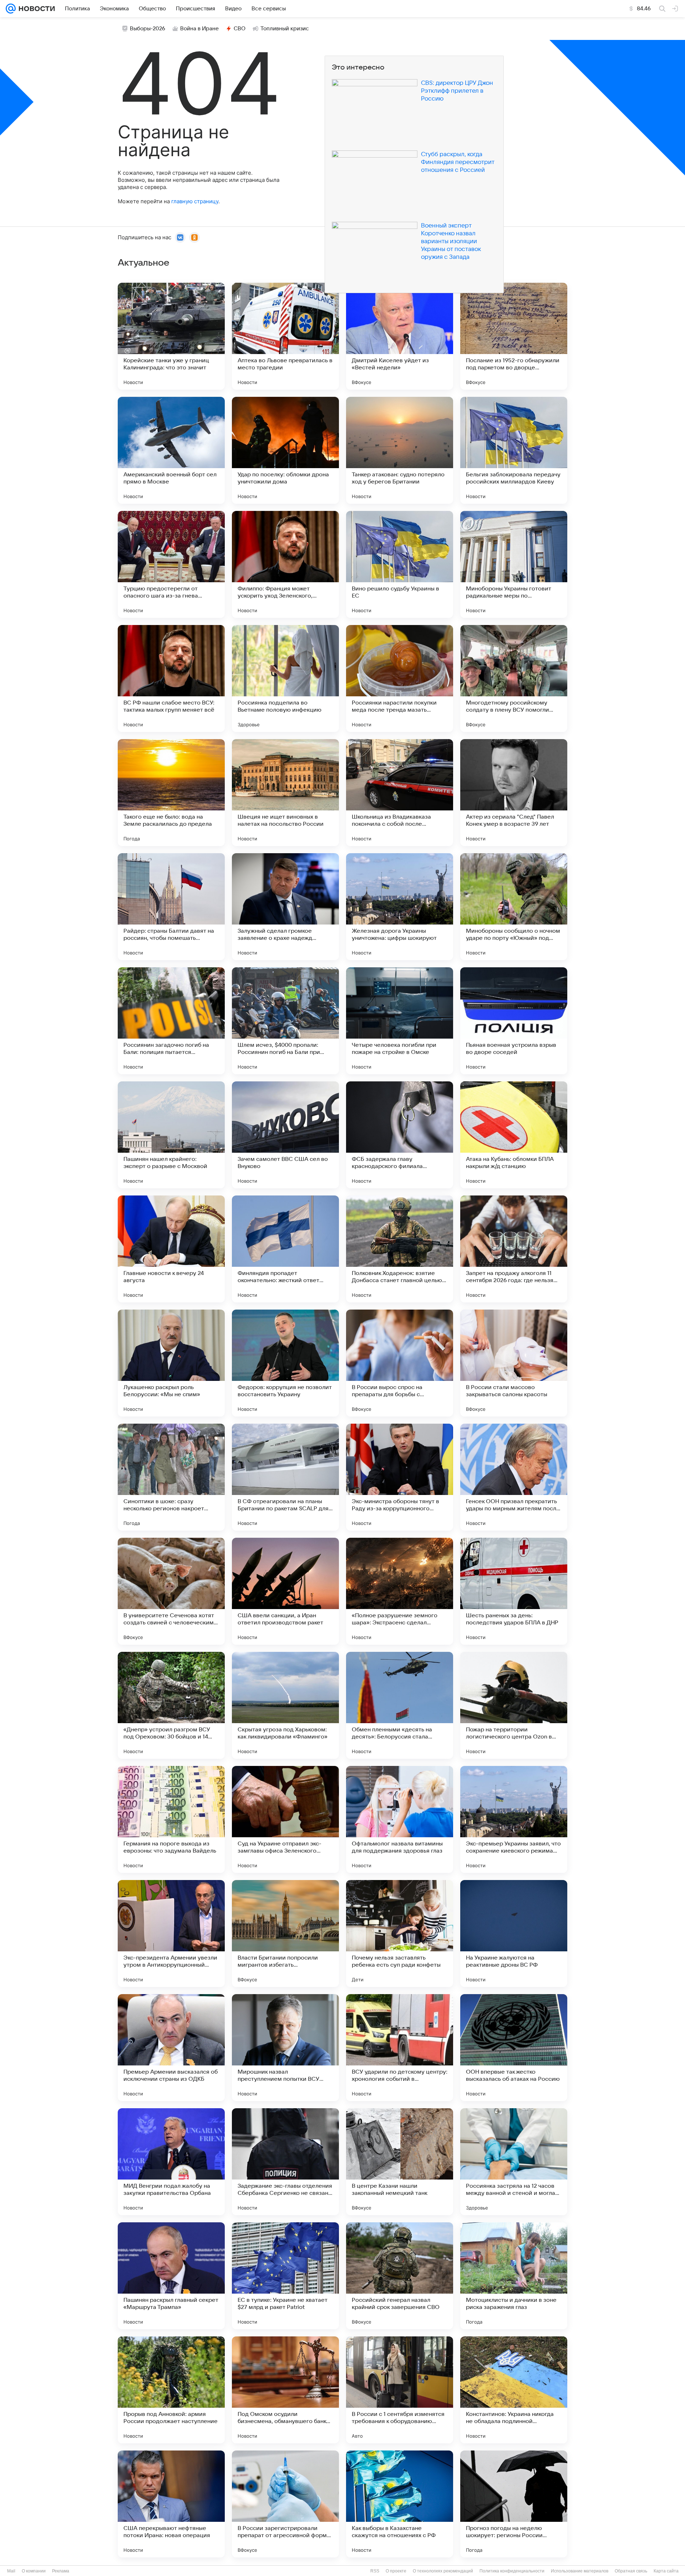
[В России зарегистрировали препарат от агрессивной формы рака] (285, 2504)
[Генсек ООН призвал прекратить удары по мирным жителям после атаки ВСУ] (514, 1477)
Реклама (61, 2571)
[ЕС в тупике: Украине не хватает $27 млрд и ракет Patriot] (285, 2276)
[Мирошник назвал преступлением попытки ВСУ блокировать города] (285, 2048)
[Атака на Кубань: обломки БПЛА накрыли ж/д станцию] (514, 1135)
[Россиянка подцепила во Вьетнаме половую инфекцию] (285, 678)
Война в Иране (199, 29)
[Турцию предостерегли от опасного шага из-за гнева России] (171, 564)
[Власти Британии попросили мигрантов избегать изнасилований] (285, 1934)
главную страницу (195, 201)
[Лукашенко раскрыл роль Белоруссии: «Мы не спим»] (171, 1363)
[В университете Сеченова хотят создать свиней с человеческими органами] (171, 1591)
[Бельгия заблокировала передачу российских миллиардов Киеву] (514, 450)
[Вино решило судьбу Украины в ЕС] (400, 564)
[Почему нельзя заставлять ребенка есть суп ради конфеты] (400, 1934)
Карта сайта (666, 2571)
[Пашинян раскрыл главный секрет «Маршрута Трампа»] (171, 2276)
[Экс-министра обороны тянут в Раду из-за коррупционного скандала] (400, 1477)
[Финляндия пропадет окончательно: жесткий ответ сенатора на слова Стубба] (285, 1249)
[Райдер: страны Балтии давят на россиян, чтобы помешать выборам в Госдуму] (171, 907)
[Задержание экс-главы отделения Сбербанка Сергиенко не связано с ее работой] (285, 2162)
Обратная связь (631, 2571)
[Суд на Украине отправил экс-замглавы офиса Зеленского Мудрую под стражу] (285, 1819)
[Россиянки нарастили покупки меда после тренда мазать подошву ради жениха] (400, 678)
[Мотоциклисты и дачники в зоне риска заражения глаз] (514, 2276)
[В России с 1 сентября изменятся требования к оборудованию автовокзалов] (400, 2390)
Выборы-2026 (148, 29)
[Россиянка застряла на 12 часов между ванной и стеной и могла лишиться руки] (514, 2162)
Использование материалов (580, 2571)
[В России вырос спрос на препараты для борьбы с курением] (400, 1363)
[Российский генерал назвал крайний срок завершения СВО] (400, 2276)
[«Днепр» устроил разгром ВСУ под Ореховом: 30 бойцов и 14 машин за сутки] (171, 1705)
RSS (375, 2571)
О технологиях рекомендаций (443, 2571)
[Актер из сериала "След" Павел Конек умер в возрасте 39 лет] (514, 793)
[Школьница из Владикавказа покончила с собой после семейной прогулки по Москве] (400, 793)
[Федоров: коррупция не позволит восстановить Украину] (285, 1363)
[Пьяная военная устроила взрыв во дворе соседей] (514, 1021)
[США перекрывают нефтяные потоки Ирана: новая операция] (171, 2504)
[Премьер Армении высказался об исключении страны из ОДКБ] (171, 2048)
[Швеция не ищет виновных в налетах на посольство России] (285, 793)
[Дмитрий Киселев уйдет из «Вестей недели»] (400, 336)
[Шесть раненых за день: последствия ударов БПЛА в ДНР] (514, 1591)
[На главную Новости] (35, 9)
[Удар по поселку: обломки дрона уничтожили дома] (285, 450)
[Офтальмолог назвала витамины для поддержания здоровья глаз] (400, 1819)
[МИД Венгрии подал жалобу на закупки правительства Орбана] (171, 2162)
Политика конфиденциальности (512, 2571)
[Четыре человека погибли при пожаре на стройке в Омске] (400, 1021)
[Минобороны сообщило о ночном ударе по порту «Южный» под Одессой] (514, 907)
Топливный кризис (285, 29)
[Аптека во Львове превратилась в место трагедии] (285, 336)
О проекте (396, 2571)
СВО (240, 29)
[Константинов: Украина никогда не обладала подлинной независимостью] (514, 2390)
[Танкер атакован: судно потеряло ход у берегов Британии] (400, 450)
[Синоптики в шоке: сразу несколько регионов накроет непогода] (171, 1477)
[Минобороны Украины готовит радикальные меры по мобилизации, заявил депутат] (514, 564)
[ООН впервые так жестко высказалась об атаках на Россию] (514, 2048)
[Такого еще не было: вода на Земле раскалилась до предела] (171, 793)
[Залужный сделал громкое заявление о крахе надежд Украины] (285, 907)
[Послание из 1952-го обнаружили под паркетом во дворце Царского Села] (514, 336)
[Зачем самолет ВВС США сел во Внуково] (285, 1135)
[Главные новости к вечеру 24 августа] (171, 1249)
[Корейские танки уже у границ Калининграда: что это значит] (171, 336)
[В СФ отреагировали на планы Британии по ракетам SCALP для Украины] (285, 1477)
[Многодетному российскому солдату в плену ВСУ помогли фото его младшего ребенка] (514, 678)
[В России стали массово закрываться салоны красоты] (514, 1363)
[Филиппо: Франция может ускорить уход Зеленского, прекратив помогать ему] (285, 564)
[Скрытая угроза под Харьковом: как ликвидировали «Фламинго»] (285, 1705)
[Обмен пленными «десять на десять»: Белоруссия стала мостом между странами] (400, 1705)
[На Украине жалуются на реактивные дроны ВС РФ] (514, 1934)
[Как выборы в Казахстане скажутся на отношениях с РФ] (400, 2504)
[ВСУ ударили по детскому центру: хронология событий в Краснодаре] (400, 2048)
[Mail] (11, 9)
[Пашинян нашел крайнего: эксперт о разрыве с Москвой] (171, 1135)
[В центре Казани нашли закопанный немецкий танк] (400, 2162)
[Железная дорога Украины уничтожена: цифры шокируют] (400, 907)
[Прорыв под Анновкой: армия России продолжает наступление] (171, 2390)
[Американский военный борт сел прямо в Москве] (171, 450)
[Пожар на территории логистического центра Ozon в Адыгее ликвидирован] (514, 1705)
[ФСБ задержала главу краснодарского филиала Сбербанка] (400, 1135)
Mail (11, 2571)
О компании (34, 2571)
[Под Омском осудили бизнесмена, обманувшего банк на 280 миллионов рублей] (285, 2390)
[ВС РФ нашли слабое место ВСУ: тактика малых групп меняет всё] (171, 678)
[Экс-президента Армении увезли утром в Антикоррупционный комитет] (171, 1934)
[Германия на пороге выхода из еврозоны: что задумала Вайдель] (171, 1819)
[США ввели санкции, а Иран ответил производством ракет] (285, 1591)
